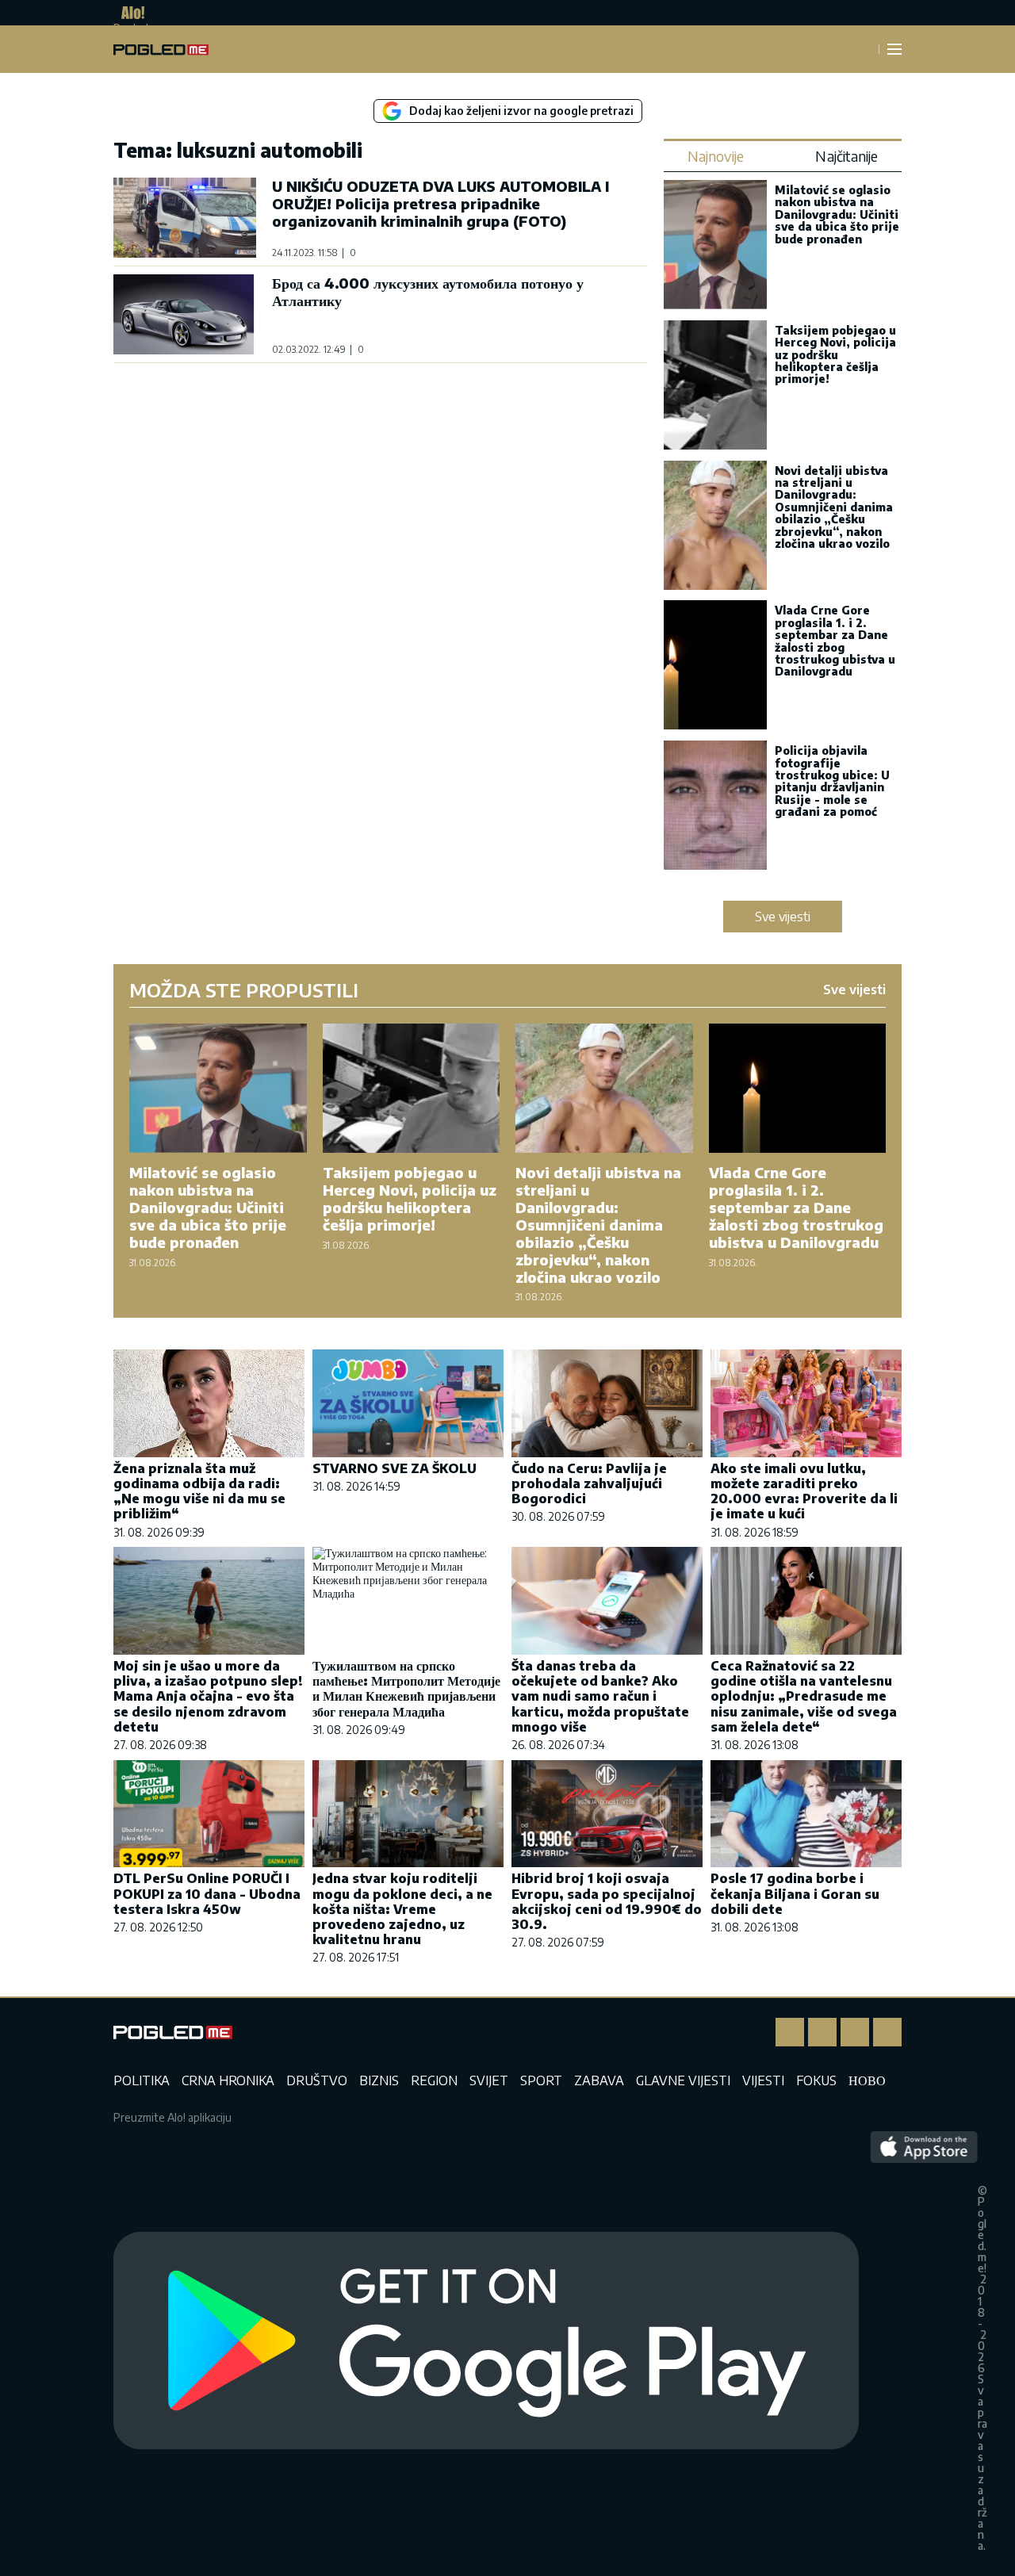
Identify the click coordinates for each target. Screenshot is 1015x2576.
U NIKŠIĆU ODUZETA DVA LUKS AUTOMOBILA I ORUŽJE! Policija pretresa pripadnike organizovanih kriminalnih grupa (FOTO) (440, 203)
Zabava (599, 2080)
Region (434, 2080)
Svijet (489, 2080)
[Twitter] (855, 2032)
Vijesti (763, 2080)
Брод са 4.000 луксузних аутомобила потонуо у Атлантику (428, 291)
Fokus (816, 2080)
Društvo (317, 2080)
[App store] (924, 2341)
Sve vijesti (783, 917)
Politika (142, 2080)
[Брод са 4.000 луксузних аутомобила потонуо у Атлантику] (185, 314)
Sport (541, 2080)
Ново (867, 2080)
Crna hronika (228, 2080)
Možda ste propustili (244, 989)
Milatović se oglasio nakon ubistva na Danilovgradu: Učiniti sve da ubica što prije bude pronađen (837, 214)
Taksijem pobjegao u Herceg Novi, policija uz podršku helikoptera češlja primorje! (835, 355)
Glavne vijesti (683, 2080)
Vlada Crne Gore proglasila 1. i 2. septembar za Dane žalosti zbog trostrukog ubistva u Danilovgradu (835, 641)
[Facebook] (790, 2032)
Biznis (379, 2080)
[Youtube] (887, 2032)
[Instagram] (822, 2032)
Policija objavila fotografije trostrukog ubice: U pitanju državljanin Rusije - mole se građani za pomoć (832, 781)
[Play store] (486, 2341)
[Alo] (129, 13)
